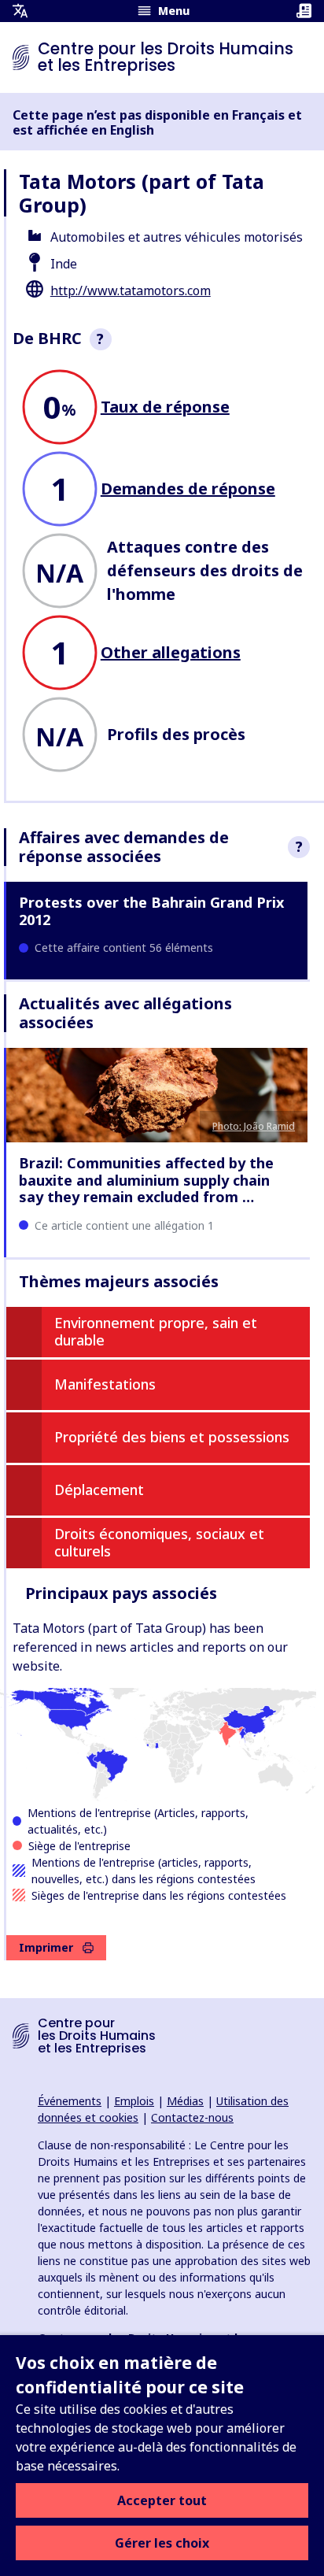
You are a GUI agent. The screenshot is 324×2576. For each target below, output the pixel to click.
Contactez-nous (192, 2117)
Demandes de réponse (188, 489)
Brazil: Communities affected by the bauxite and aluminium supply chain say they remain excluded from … (146, 1180)
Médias (185, 2101)
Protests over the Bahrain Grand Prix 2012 (151, 911)
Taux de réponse (165, 407)
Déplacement (99, 1490)
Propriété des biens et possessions (172, 1437)
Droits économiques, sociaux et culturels (159, 1542)
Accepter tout (162, 2500)
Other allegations (171, 652)
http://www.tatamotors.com (131, 291)
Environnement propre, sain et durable (156, 1331)
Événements (70, 2101)
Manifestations (105, 1384)
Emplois (134, 2101)
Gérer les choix (162, 2543)
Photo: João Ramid (254, 1126)
